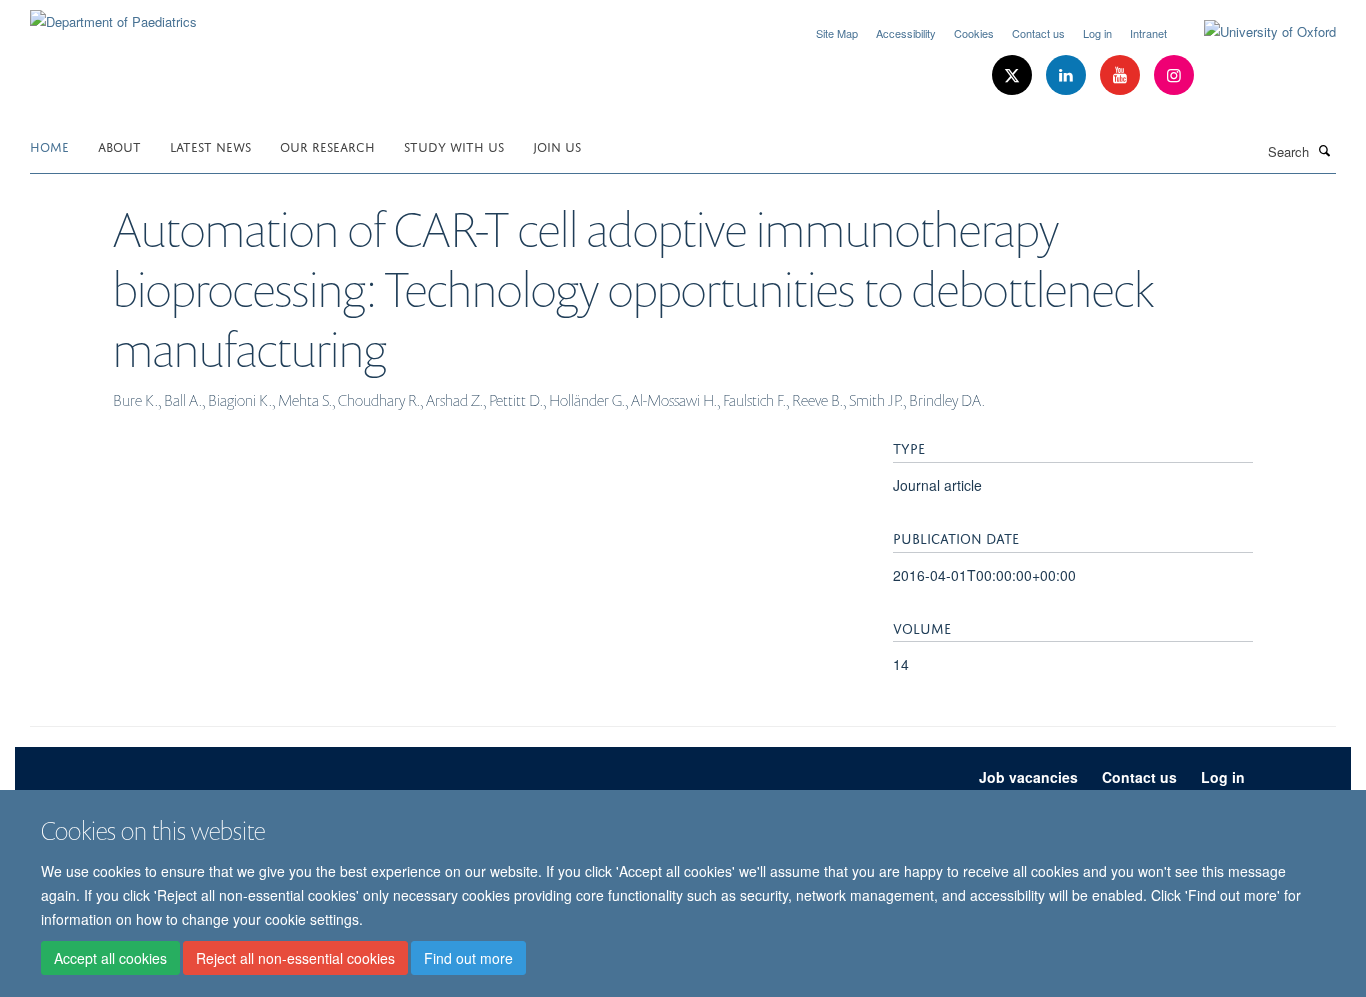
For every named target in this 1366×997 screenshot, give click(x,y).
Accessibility (906, 33)
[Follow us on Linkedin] (1068, 75)
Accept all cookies (110, 958)
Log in (1097, 33)
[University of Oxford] (1255, 32)
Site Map (837, 33)
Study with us (454, 145)
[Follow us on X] (1014, 75)
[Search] (1325, 150)
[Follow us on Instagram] (1174, 75)
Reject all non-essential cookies (295, 958)
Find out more (468, 958)
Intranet (1148, 33)
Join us (557, 145)
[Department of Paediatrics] (113, 14)
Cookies (974, 33)
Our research (327, 145)
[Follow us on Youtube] (1122, 75)
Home (49, 145)
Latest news (210, 145)
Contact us (1038, 33)
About (119, 145)
